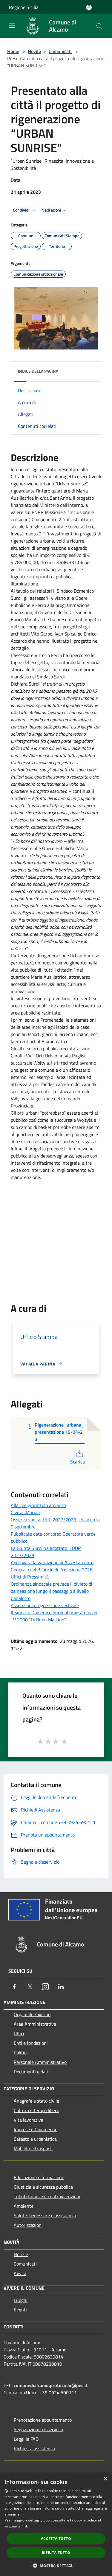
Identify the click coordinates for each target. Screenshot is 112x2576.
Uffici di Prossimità (30, 1577)
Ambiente (24, 2206)
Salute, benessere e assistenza (45, 2215)
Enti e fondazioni (31, 2043)
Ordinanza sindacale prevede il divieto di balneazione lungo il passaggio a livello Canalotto (52, 1591)
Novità (34, 51)
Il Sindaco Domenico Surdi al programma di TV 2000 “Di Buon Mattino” (54, 1616)
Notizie (21, 2254)
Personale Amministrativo (40, 2062)
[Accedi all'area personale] (89, 8)
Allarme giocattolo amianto (38, 1505)
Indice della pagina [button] (38, 371)
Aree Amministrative (35, 2024)
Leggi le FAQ (26, 2439)
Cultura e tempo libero (36, 2110)
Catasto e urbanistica (35, 2139)
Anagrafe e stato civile (36, 2101)
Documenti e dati (31, 2072)
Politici (21, 2053)
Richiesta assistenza (34, 2448)
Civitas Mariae (25, 1512)
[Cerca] (99, 26)
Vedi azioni (52, 210)
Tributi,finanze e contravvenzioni (47, 2196)
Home (13, 51)
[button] (56, 2566)
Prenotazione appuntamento (43, 2420)
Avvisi (20, 2273)
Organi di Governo (32, 2014)
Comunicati (60, 51)
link (25, 2526)
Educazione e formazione (39, 2177)
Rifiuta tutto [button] (56, 2553)
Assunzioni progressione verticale (45, 1605)
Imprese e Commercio (36, 2129)
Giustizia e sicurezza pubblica (43, 2187)
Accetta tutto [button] (56, 2539)
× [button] (105, 2479)
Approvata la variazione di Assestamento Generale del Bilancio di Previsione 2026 (52, 1566)
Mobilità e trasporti (33, 2148)
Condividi (22, 210)
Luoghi (21, 2300)
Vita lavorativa (29, 2120)
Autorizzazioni (28, 2225)
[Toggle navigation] (12, 26)
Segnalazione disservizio (38, 2429)
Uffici (19, 2033)
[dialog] (56, 2524)
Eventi (20, 2310)
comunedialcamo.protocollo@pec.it (51, 2385)
